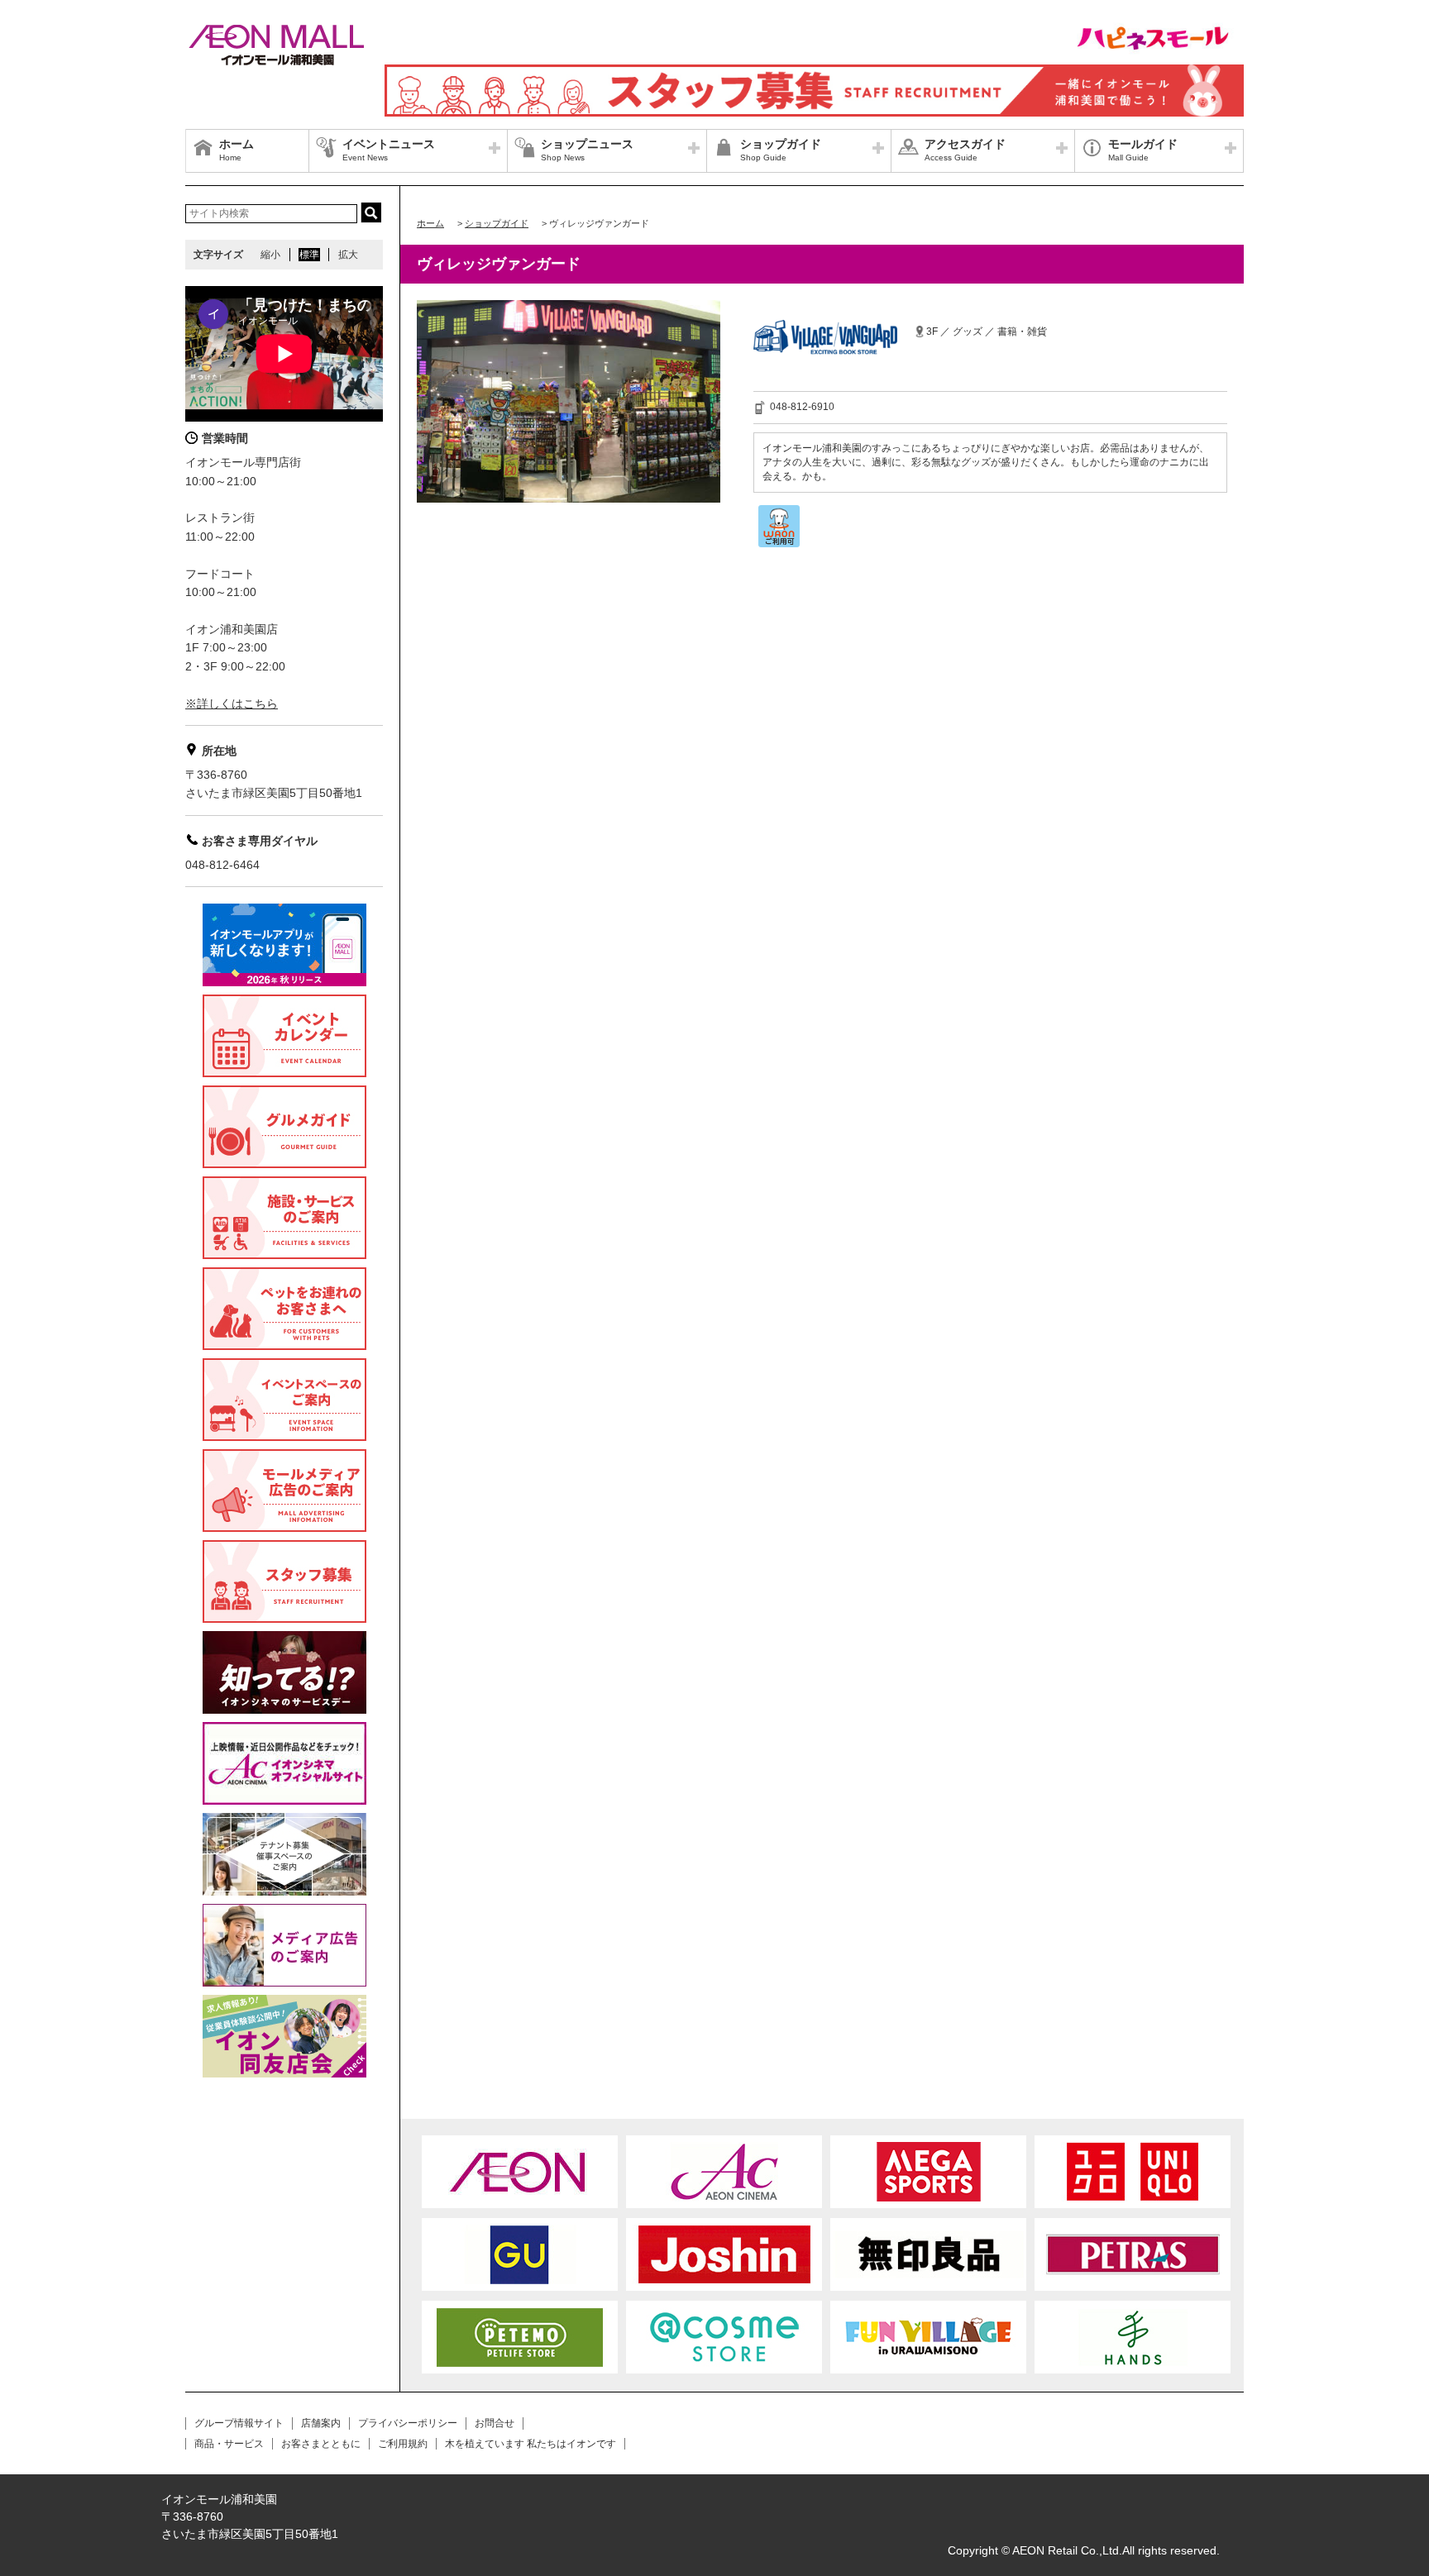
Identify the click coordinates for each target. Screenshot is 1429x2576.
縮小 (270, 255)
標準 (309, 255)
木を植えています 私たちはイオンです (530, 2444)
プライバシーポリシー (408, 2423)
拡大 (348, 255)
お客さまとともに (321, 2444)
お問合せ (495, 2423)
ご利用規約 (403, 2444)
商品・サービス (229, 2444)
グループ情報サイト (239, 2423)
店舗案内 (321, 2423)
